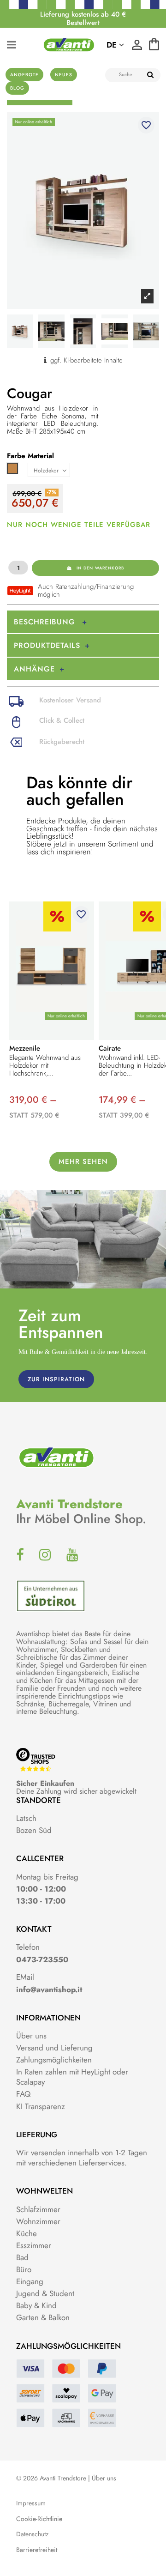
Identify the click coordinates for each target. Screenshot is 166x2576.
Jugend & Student (45, 2293)
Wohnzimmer (38, 2221)
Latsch (26, 1818)
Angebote (24, 75)
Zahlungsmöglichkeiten (54, 2060)
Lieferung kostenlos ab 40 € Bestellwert (83, 18)
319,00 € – (33, 1100)
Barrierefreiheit (37, 2550)
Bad (22, 2257)
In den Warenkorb (100, 568)
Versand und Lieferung (54, 2048)
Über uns (31, 2036)
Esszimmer (34, 2245)
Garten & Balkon (43, 2317)
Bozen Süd (34, 1830)
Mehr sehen (83, 1161)
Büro (24, 2269)
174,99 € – (122, 1100)
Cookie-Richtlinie (39, 2519)
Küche (27, 2233)
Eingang (30, 2281)
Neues (64, 75)
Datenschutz (32, 2534)
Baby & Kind (36, 2305)
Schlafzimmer (38, 2209)
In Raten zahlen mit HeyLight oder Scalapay (72, 2077)
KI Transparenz (41, 2106)
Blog (17, 88)
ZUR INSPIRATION (56, 1379)
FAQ (23, 2094)
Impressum (31, 2503)
